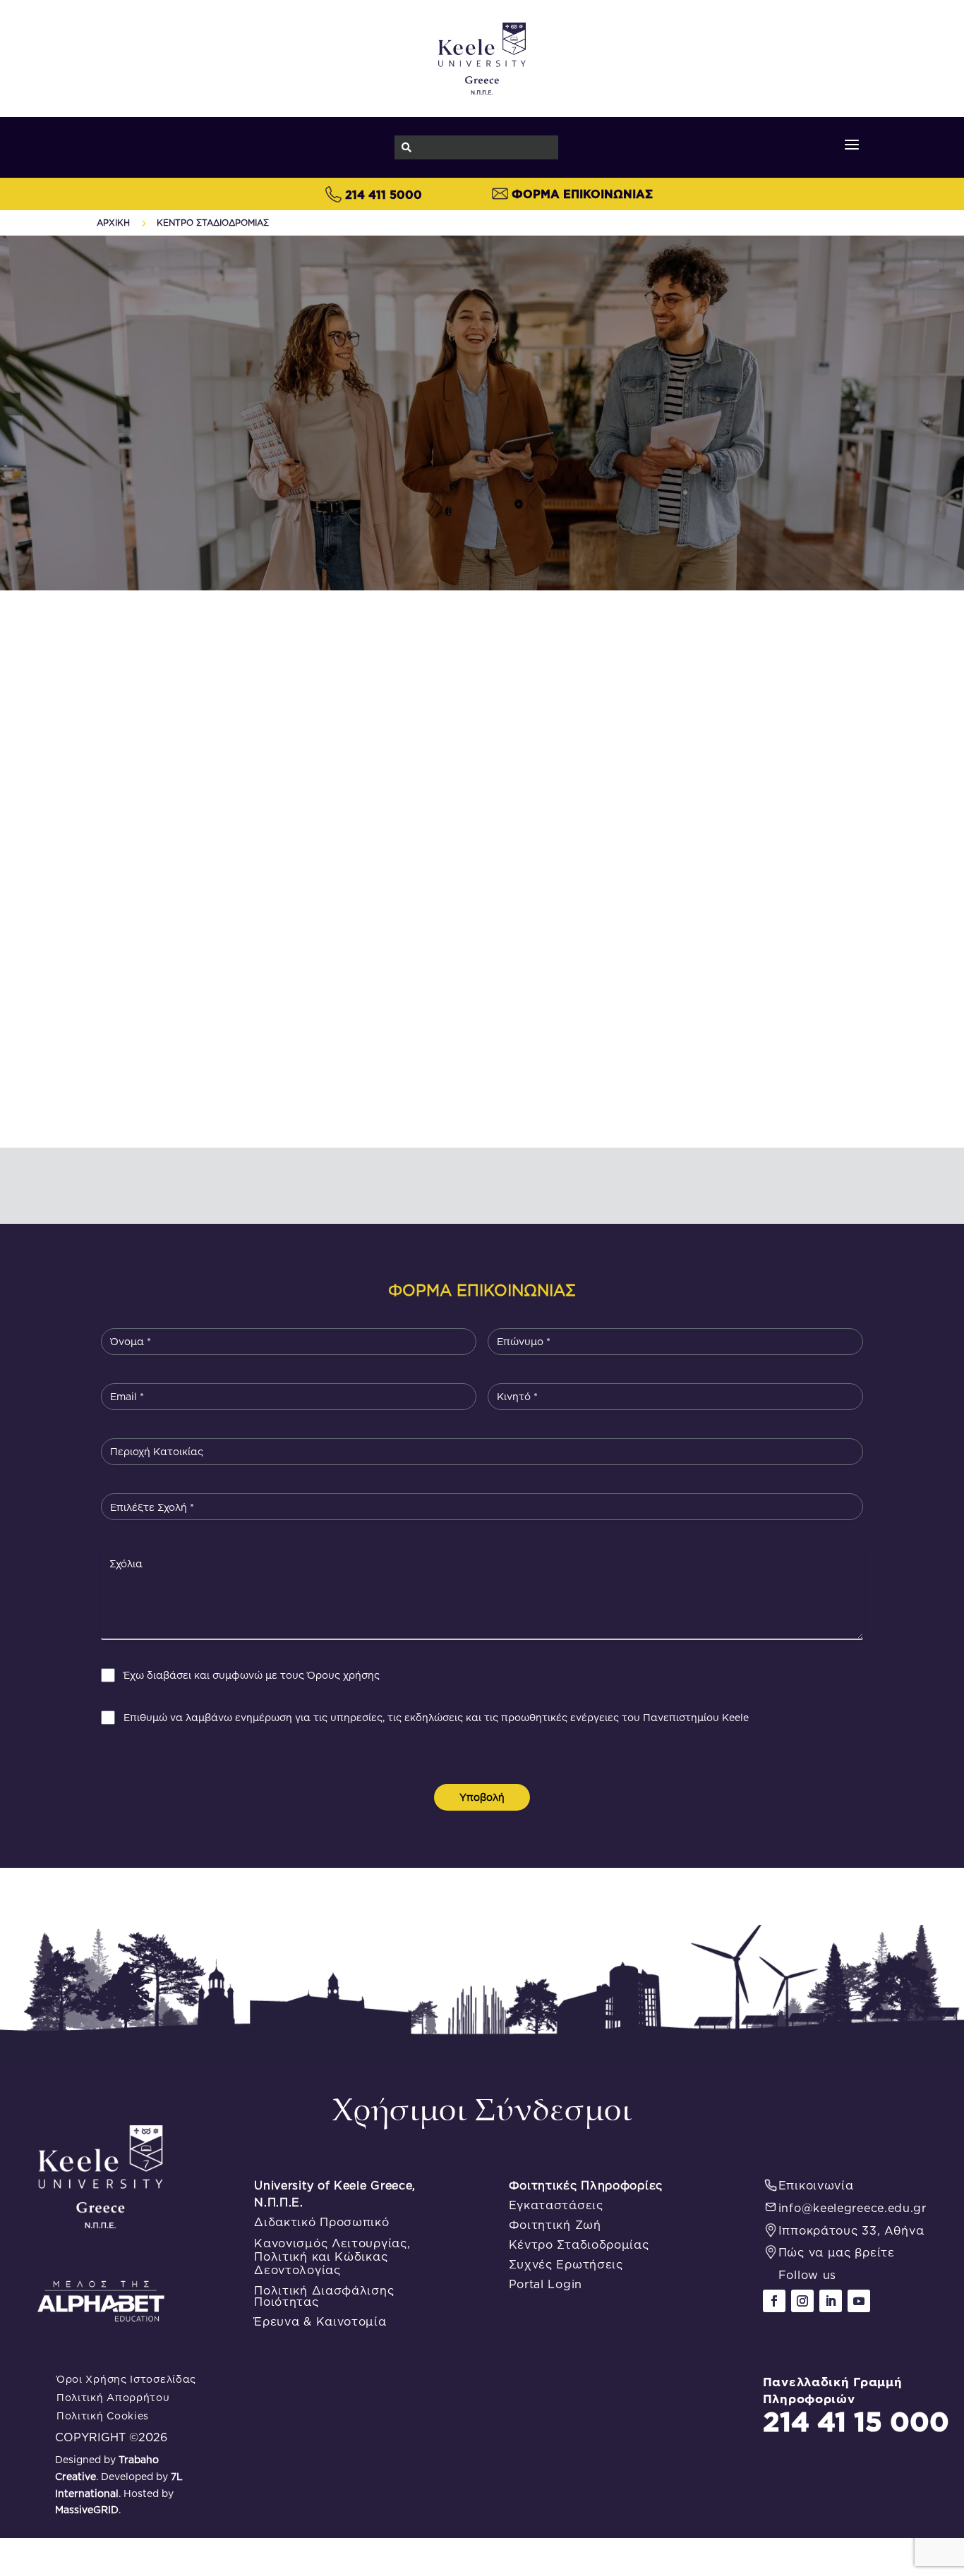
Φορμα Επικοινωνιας (582, 194)
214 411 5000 (384, 195)
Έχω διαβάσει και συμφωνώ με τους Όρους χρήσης (252, 1675)
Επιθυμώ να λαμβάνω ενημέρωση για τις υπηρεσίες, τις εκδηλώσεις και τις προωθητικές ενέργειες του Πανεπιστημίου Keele (436, 1718)
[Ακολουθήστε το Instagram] (802, 2301)
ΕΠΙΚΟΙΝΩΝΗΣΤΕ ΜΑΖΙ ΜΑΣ (482, 873)
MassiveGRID (87, 2510)
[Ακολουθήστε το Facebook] (774, 2301)
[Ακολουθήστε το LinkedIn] (831, 2301)
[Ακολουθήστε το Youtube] (859, 2301)
